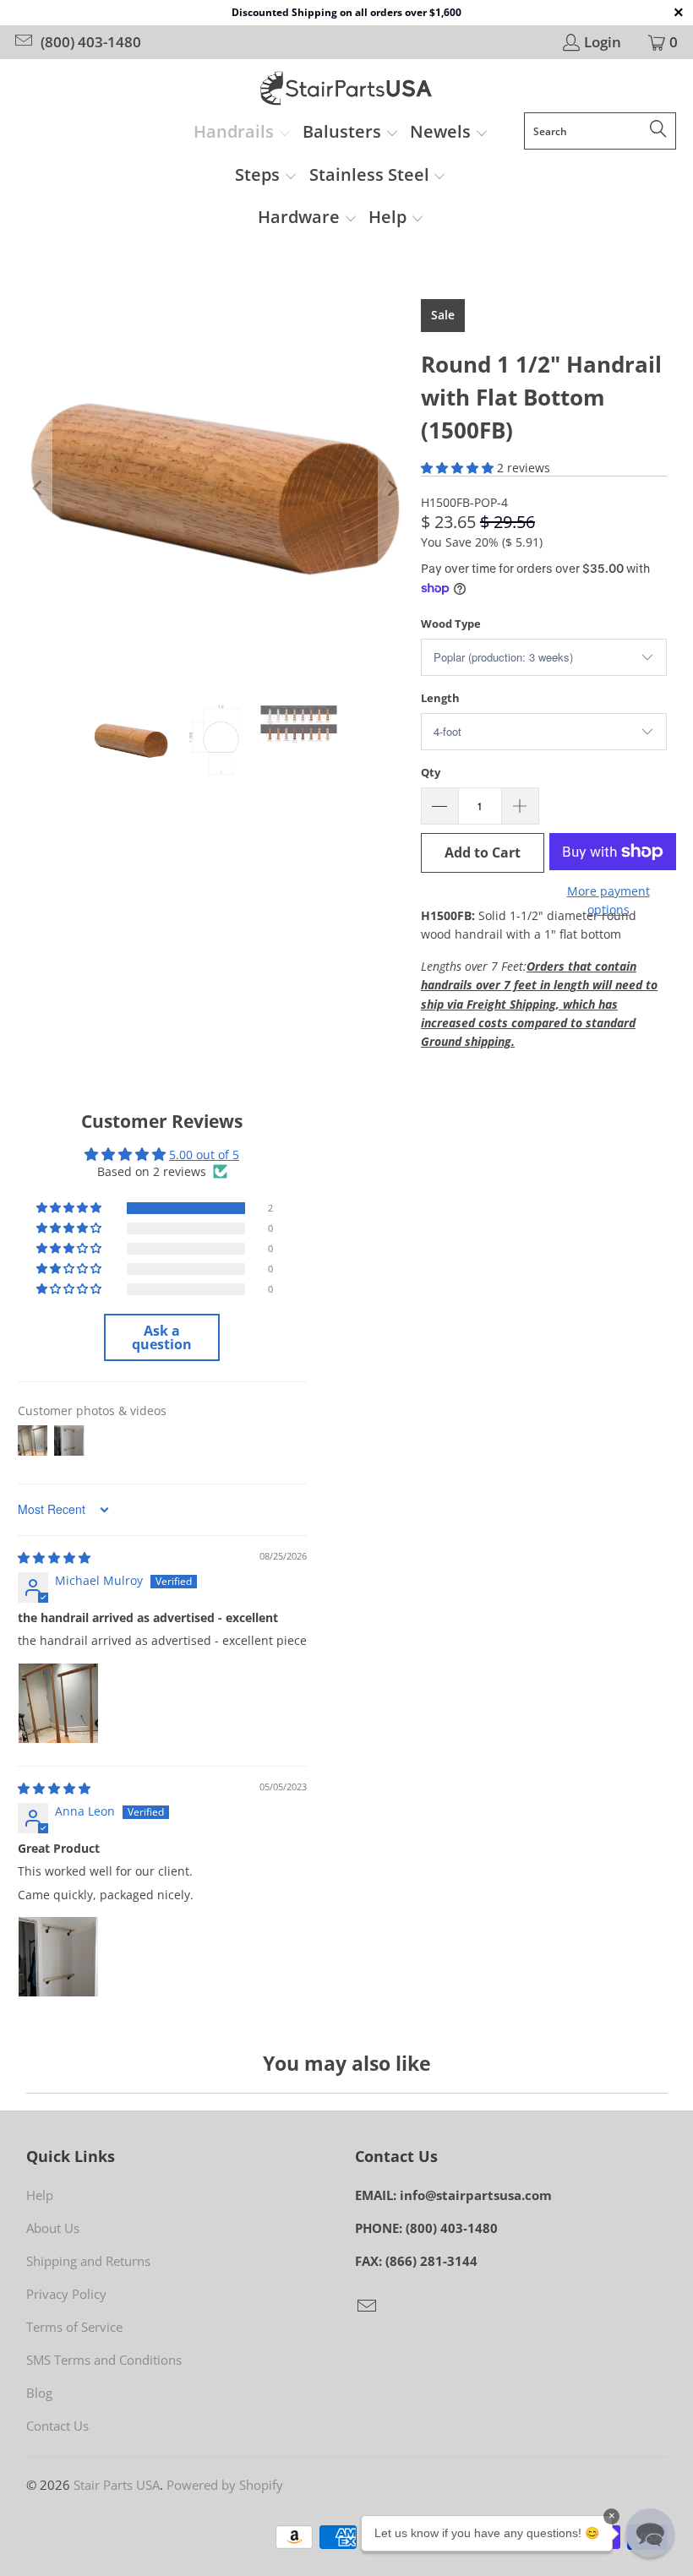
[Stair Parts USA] (347, 90)
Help (40, 2195)
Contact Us (57, 2426)
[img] (54, 1558)
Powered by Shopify (225, 2485)
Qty (431, 772)
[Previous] (39, 488)
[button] (243, 133)
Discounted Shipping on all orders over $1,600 (346, 12)
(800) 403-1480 (91, 42)
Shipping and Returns (88, 2261)
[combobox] (600, 131)
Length (440, 698)
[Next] (391, 488)
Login (603, 42)
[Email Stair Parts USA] (22, 42)
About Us (53, 2228)
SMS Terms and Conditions (104, 2360)
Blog (39, 2393)
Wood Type (451, 624)
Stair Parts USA (117, 2485)
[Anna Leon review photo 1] (58, 1957)
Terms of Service (74, 2327)
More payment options (608, 900)
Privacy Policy (66, 2294)
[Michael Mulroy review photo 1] (58, 1703)
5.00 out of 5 (204, 1155)
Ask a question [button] (162, 1337)
